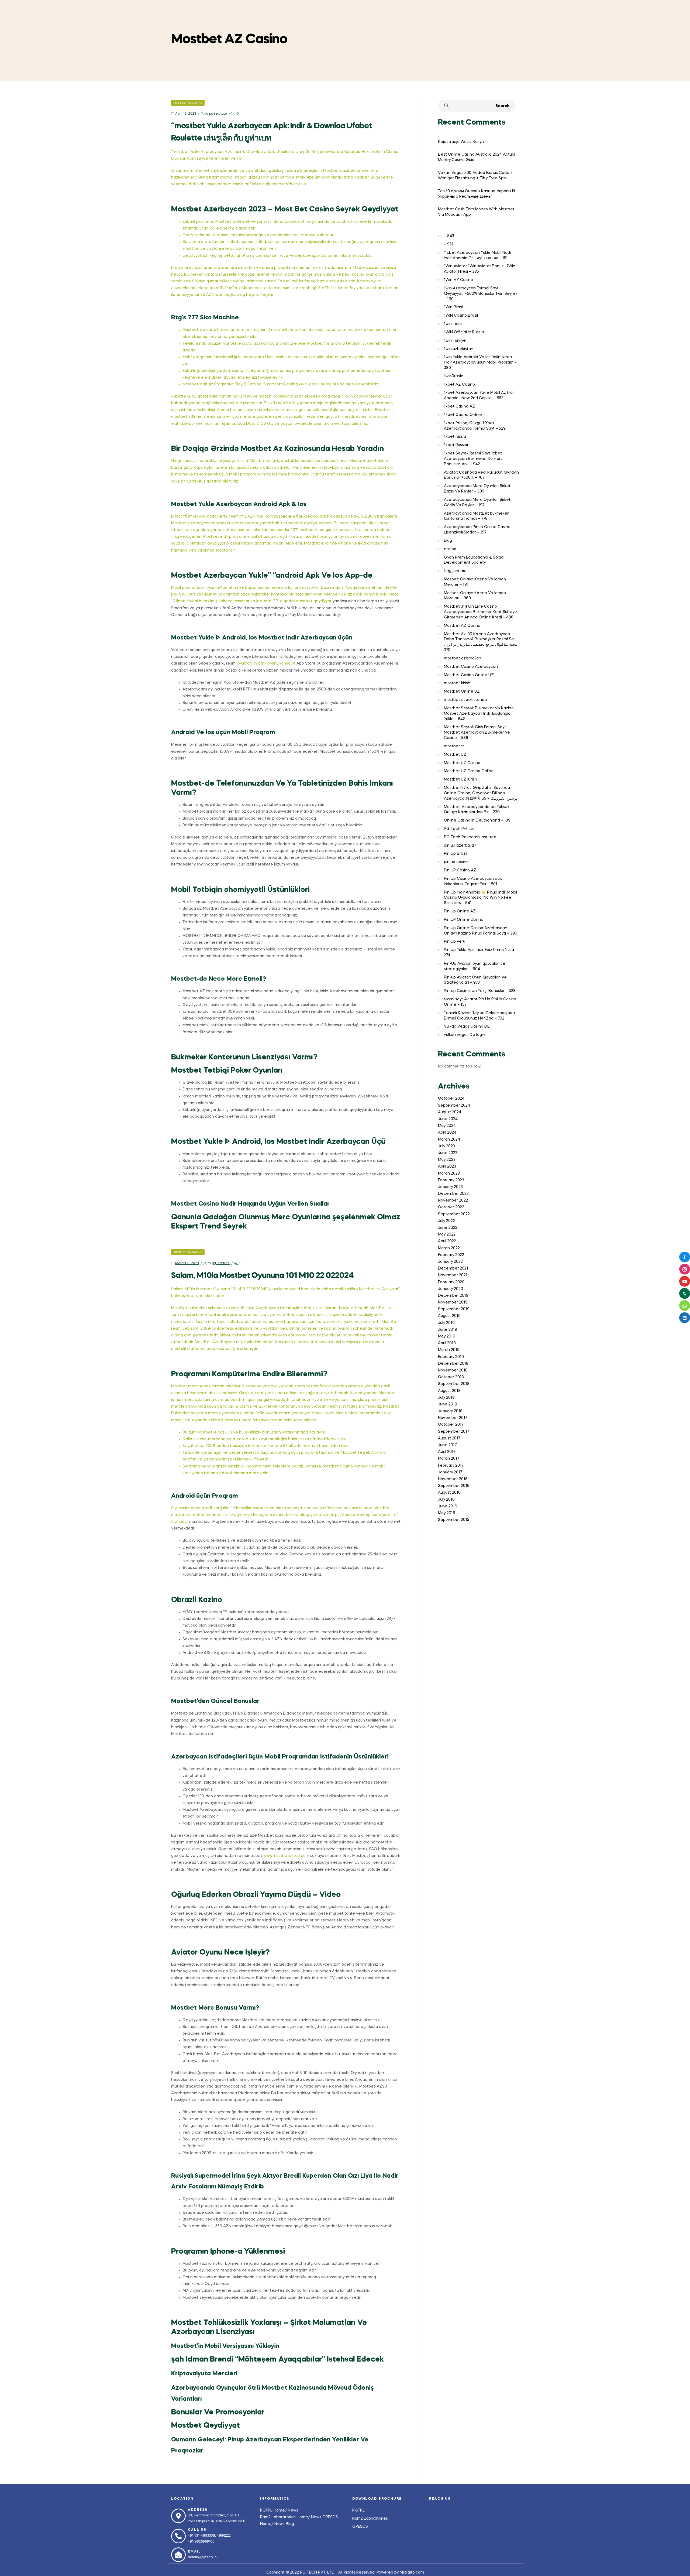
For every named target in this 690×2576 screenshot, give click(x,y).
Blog (290, 2524)
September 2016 (454, 1486)
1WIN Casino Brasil (461, 316)
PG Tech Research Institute (470, 837)
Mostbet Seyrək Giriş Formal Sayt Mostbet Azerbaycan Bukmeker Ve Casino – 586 (477, 733)
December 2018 (453, 1364)
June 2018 (448, 1404)
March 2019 (449, 1350)
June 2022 (448, 1228)
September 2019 (454, 1309)
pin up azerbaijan (460, 846)
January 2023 (450, 1187)
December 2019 (453, 1296)
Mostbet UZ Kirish (460, 779)
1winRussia (454, 376)
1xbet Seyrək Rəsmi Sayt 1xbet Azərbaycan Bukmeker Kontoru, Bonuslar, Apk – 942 (474, 459)
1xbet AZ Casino (459, 385)
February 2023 (451, 1180)
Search (502, 106)
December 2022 (453, 1194)
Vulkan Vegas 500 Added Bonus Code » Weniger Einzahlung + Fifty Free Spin (475, 176)
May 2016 (447, 1513)
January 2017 (450, 1472)
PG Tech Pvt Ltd (459, 829)
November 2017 (453, 1418)
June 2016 (448, 1506)
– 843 (449, 236)
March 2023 (449, 1174)
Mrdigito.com (412, 2572)
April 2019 (447, 1343)
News (293, 2510)
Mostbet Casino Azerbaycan (471, 667)
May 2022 (447, 1234)
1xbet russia (455, 437)
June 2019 (448, 1330)
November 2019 (453, 1302)
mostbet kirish (457, 683)
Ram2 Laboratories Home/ (286, 2517)
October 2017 (451, 1425)
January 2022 (450, 1262)
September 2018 (454, 1384)
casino (450, 549)
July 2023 (446, 1146)
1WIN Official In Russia (464, 332)
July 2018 (446, 1398)
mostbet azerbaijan (463, 658)
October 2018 (451, 1377)
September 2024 (454, 1106)
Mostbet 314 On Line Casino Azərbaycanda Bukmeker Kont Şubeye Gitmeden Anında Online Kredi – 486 (480, 612)
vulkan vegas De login (465, 1035)
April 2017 (447, 1452)
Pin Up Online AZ (460, 911)
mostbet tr (454, 746)
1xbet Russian (457, 445)
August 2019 (449, 1316)
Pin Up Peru (455, 942)
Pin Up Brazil (456, 854)
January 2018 (450, 1411)
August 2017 (449, 1438)
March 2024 (449, 1140)
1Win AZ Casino (458, 280)
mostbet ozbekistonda (465, 700)
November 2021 (453, 1275)
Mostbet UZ (455, 755)
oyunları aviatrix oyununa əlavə (266, 663)
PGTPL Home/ (274, 2510)
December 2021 (453, 1268)
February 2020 (451, 1282)
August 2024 (450, 1112)
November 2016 (453, 1479)
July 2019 (446, 1323)
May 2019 (447, 1336)
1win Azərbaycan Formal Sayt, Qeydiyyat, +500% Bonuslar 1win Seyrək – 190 (481, 294)
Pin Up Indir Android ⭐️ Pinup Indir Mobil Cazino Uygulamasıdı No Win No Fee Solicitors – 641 (480, 898)
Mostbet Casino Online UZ (469, 675)
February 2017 (451, 1466)
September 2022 (454, 1214)
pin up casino (456, 862)
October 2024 (451, 1099)
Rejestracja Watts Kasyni (461, 142)
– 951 (449, 244)
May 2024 (447, 1126)
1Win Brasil (454, 307)
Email (194, 2552)
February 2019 (451, 1357)
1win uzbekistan (459, 349)
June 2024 (448, 1119)
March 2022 (449, 1248)
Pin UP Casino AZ (460, 870)
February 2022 (451, 1255)
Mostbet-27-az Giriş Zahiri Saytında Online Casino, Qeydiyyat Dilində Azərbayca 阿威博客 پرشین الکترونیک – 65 (481, 793)
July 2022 (446, 1221)
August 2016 (449, 1493)
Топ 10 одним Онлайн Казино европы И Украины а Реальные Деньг (476, 194)
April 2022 (447, 1241)
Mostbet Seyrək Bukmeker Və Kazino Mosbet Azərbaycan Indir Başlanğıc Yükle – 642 (479, 714)
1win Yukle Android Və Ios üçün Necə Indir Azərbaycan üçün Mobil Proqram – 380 (480, 362)
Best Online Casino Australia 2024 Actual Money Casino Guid (477, 157)
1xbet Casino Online (463, 415)
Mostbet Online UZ (462, 692)
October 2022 (451, 1207)
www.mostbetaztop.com (286, 1856)
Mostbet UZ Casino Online (469, 771)
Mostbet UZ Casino (462, 763)
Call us (197, 2530)
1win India (453, 324)
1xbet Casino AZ (459, 406)
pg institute (218, 114)
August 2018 (449, 1391)
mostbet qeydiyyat (314, 601)
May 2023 (447, 1160)
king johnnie (455, 571)
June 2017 (447, 1445)
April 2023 (447, 1166)
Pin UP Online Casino (464, 920)
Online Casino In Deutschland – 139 (477, 820)
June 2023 (448, 1153)
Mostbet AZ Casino (188, 103)
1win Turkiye (455, 341)
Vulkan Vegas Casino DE (467, 1027)
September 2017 (453, 1432)
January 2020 (451, 1289)
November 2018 (453, 1370)
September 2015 (454, 1520)
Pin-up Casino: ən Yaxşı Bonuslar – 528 (480, 991)
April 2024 (447, 1133)
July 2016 (446, 1500)
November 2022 (453, 1200)
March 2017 (448, 1459)
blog (448, 541)
